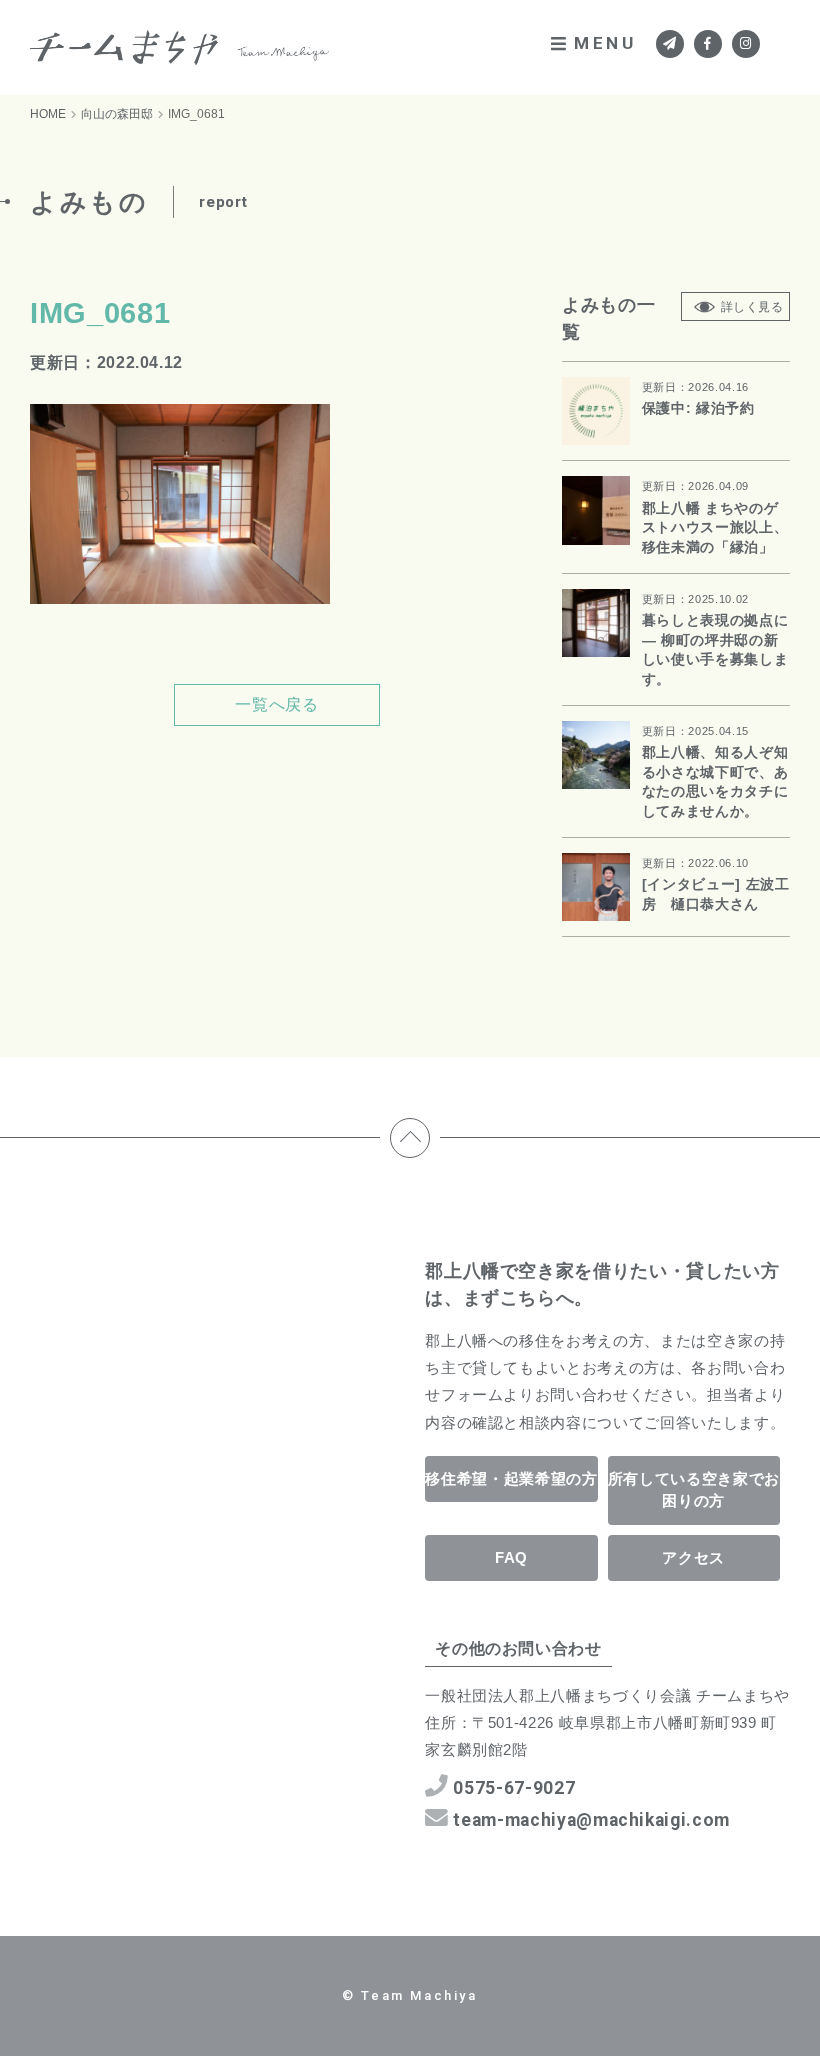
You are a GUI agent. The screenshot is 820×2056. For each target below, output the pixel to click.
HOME (48, 114)
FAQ (511, 1557)
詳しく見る (752, 306)
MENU (605, 43)
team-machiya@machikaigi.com (591, 1820)
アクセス (693, 1557)
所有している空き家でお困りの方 (694, 1490)
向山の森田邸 (117, 114)
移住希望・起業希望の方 (511, 1478)
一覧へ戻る (276, 704)
